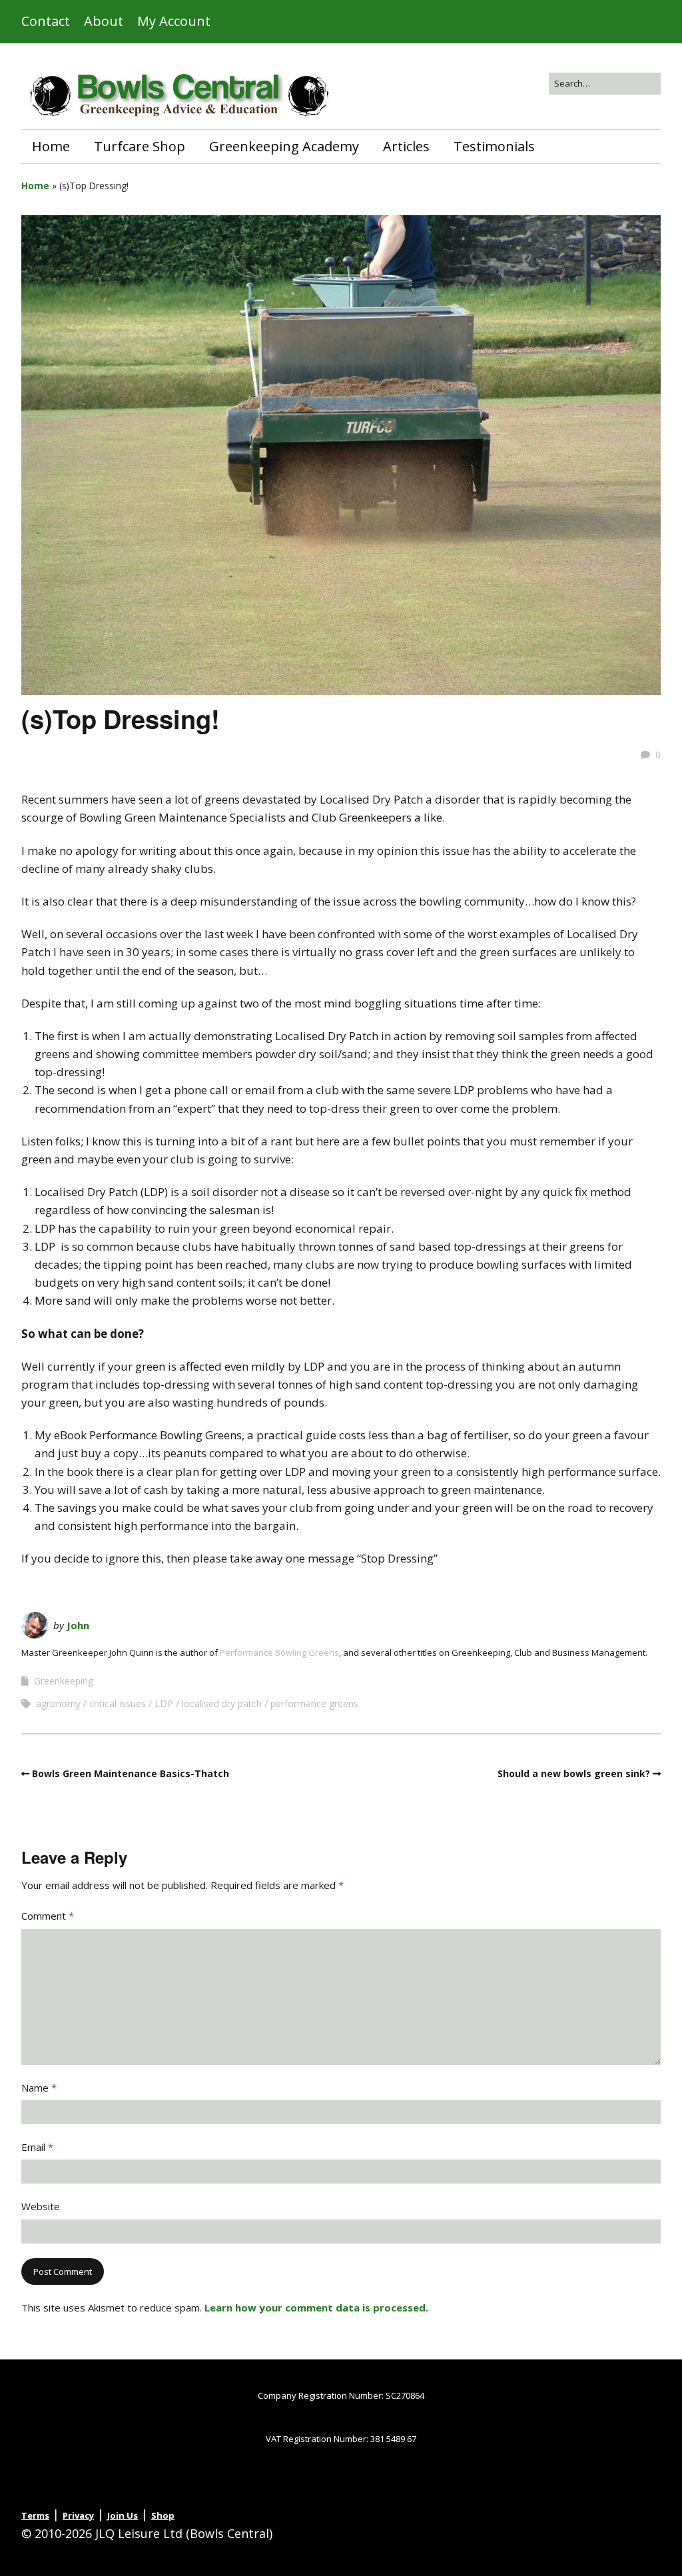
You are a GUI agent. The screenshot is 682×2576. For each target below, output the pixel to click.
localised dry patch (222, 1703)
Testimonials (494, 146)
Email (37, 2147)
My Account (174, 21)
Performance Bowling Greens (279, 1652)
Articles (406, 146)
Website (41, 2206)
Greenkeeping (64, 1681)
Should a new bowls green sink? (574, 1773)
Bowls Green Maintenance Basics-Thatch (131, 1773)
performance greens (314, 1703)
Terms (35, 2515)
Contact (46, 21)
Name (39, 2088)
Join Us (123, 2515)
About (104, 21)
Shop (163, 2515)
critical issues (118, 1703)
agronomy (58, 1703)
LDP (164, 1703)
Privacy (78, 2515)
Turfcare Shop (140, 146)
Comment (48, 1916)
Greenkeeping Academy (284, 146)
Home (51, 146)
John (78, 1625)
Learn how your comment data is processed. (316, 2307)
